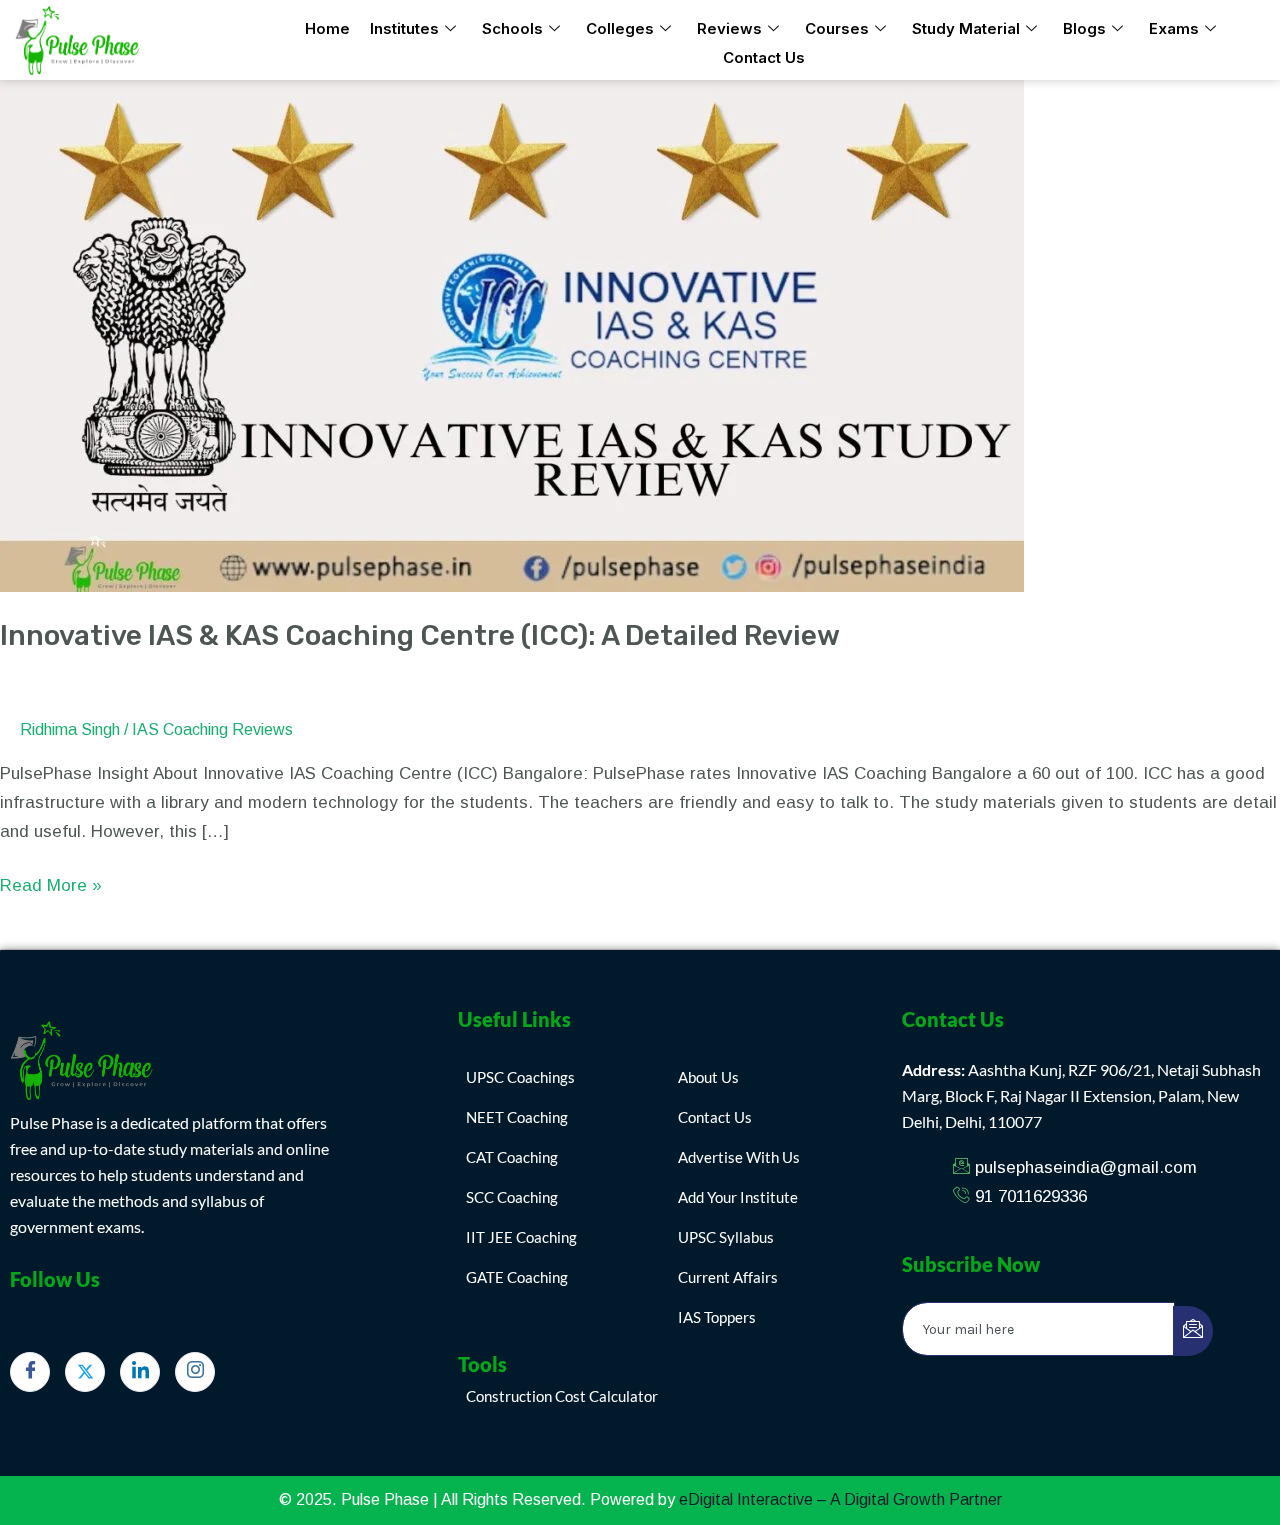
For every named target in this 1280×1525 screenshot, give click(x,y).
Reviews (729, 28)
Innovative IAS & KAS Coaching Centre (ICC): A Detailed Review (420, 635)
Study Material (966, 28)
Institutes (404, 28)
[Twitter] (85, 1372)
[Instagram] (195, 1372)
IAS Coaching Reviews (212, 729)
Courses (837, 28)
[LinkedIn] (140, 1372)
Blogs (1084, 28)
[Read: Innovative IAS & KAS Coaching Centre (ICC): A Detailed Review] (512, 334)
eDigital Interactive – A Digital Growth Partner (840, 1499)
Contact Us (764, 57)
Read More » (51, 883)
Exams (1174, 28)
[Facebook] (30, 1372)
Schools (512, 28)
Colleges (620, 28)
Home (327, 28)
